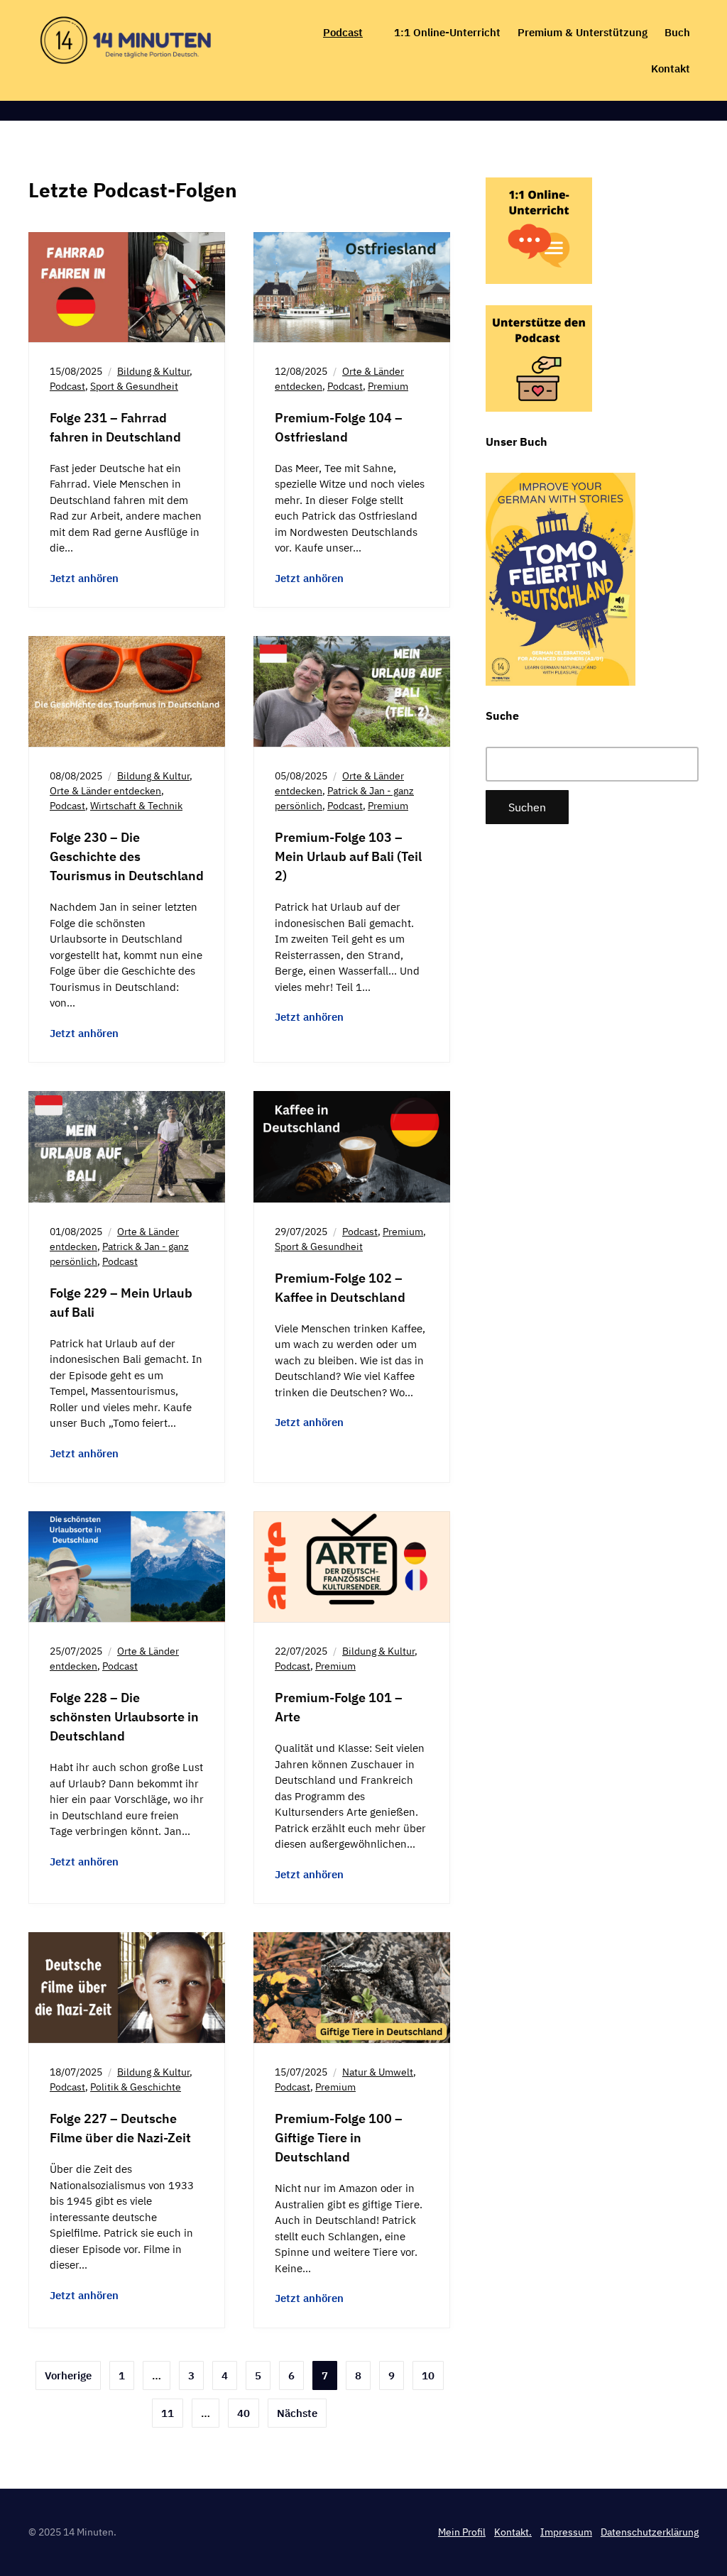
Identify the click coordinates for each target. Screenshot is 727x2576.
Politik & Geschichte (136, 2087)
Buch (677, 32)
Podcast (343, 32)
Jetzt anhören (84, 578)
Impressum (566, 2532)
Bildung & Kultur (153, 371)
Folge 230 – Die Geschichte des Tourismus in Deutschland (127, 856)
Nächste (297, 2413)
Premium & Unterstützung (583, 32)
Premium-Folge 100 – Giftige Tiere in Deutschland (339, 2138)
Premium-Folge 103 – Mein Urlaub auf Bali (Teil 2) (348, 856)
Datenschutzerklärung (650, 2532)
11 (168, 2413)
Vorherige (68, 2375)
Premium (388, 386)
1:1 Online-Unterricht (447, 32)
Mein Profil (462, 2532)
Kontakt (671, 68)
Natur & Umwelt (378, 2072)
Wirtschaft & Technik (136, 806)
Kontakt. (513, 2532)
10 (428, 2375)
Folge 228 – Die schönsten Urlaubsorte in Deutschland (124, 1717)
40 (244, 2413)
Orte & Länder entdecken (105, 791)
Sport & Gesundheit (134, 386)
